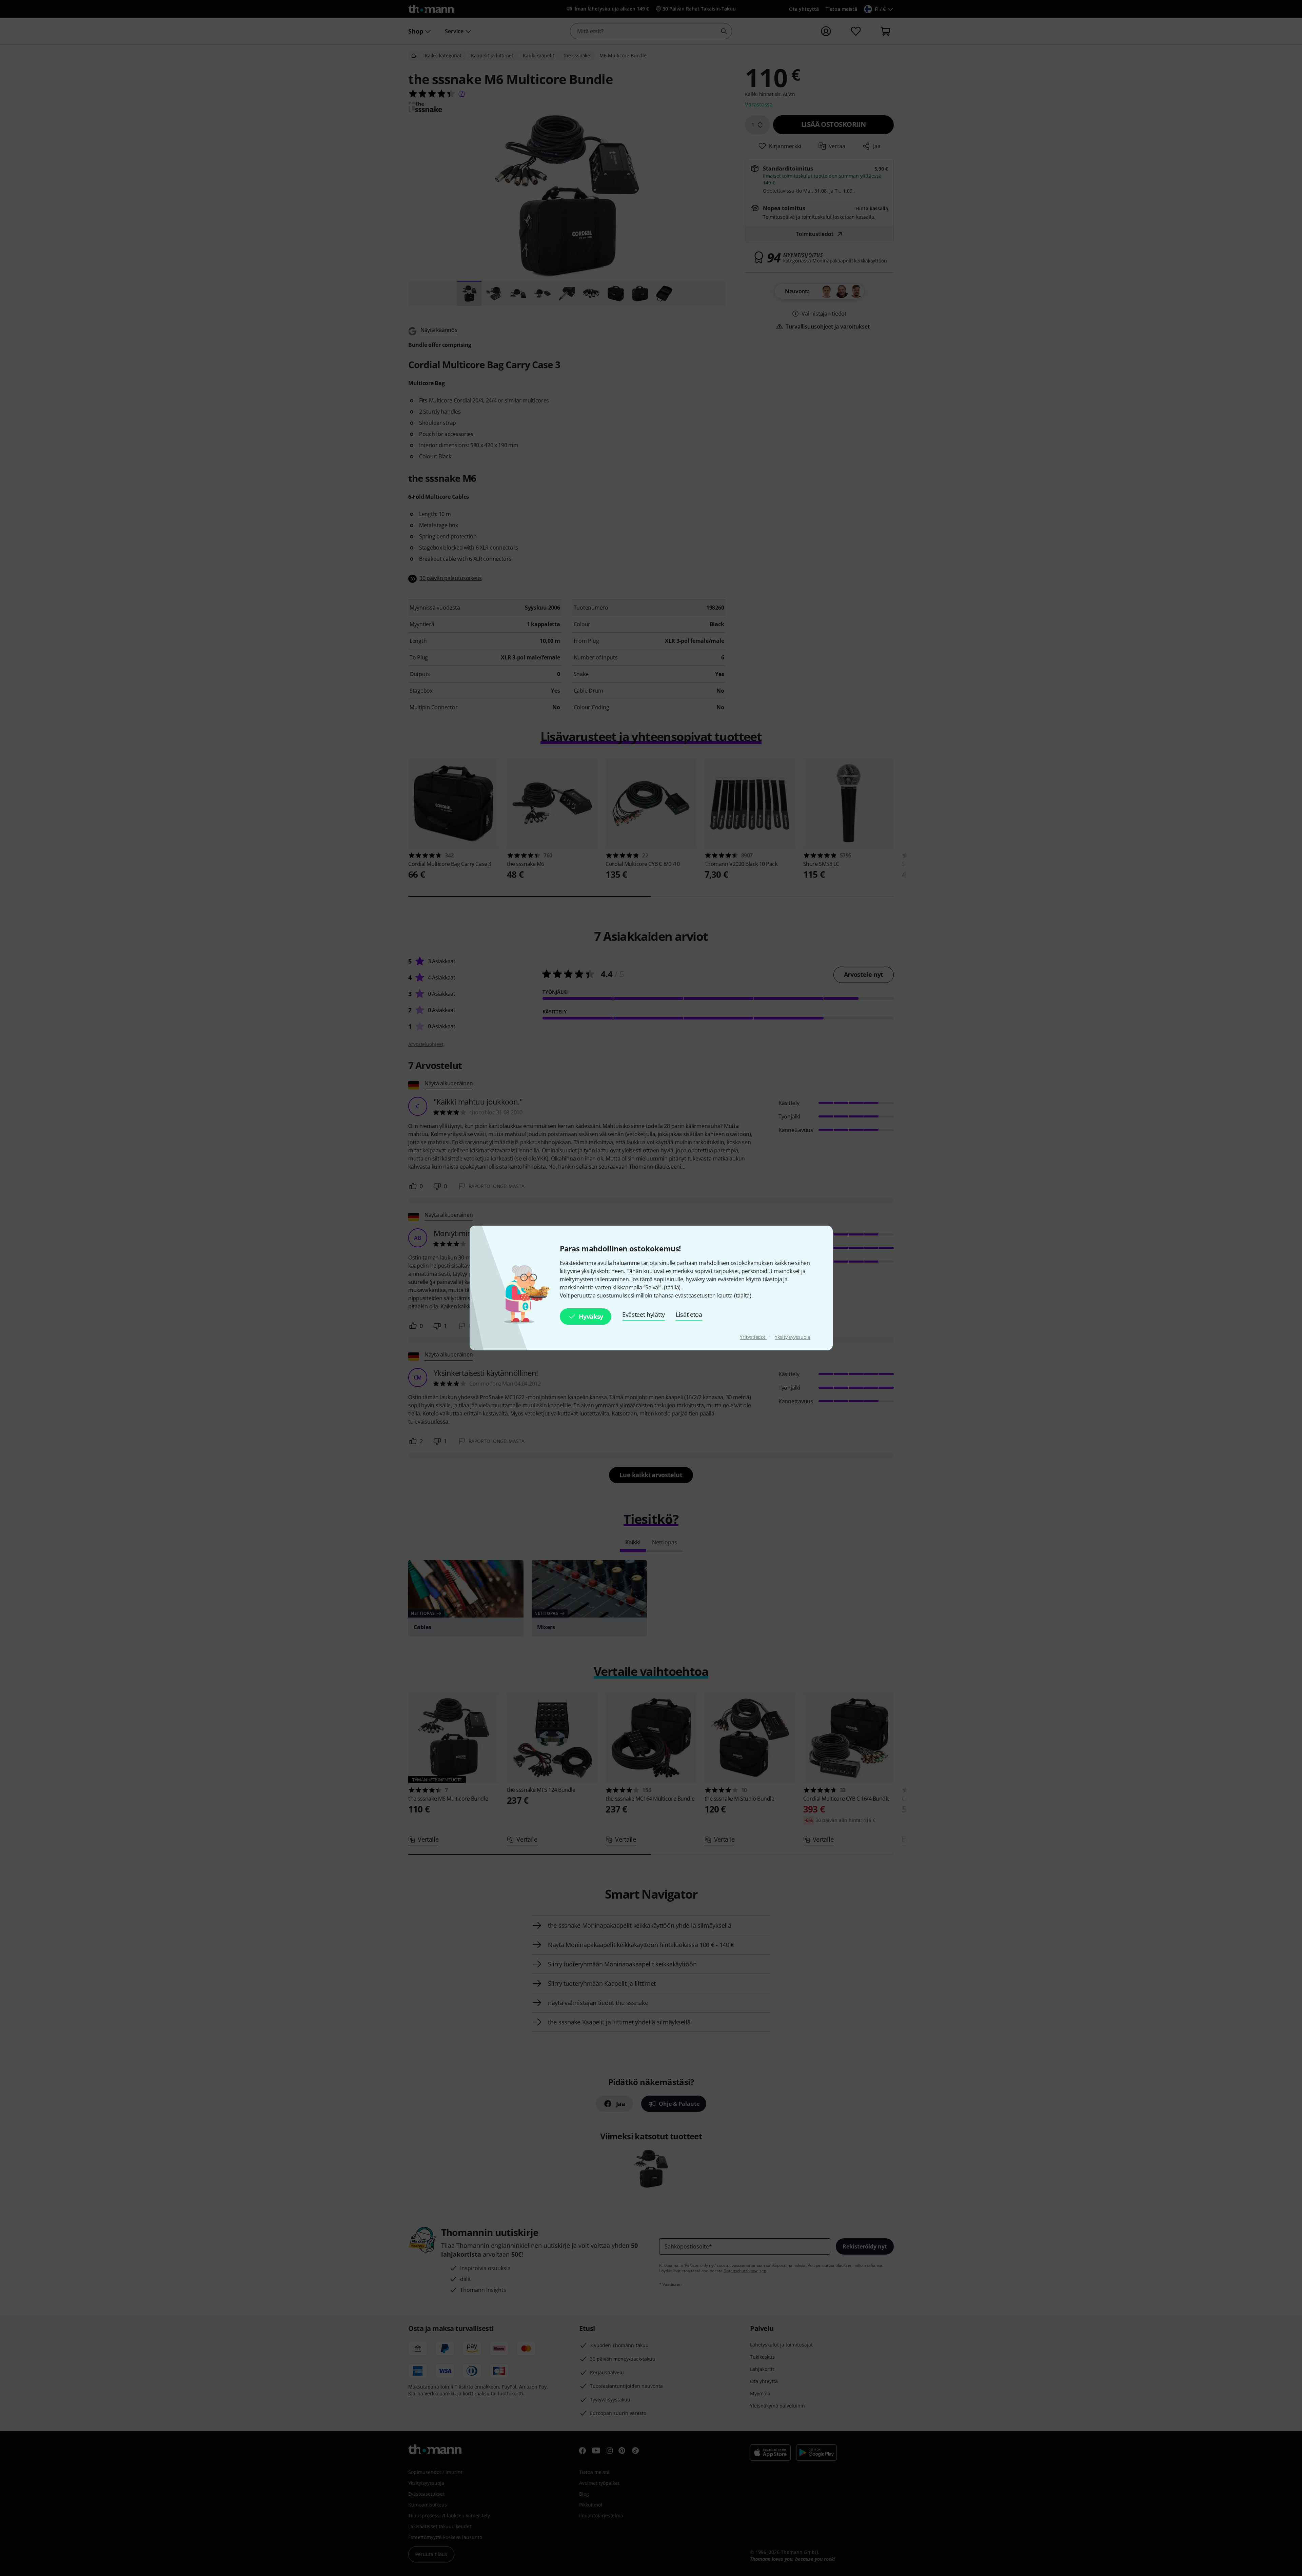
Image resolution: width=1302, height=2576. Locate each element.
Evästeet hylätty (644, 1314)
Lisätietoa (689, 1314)
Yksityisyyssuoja (792, 1337)
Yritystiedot (753, 1337)
